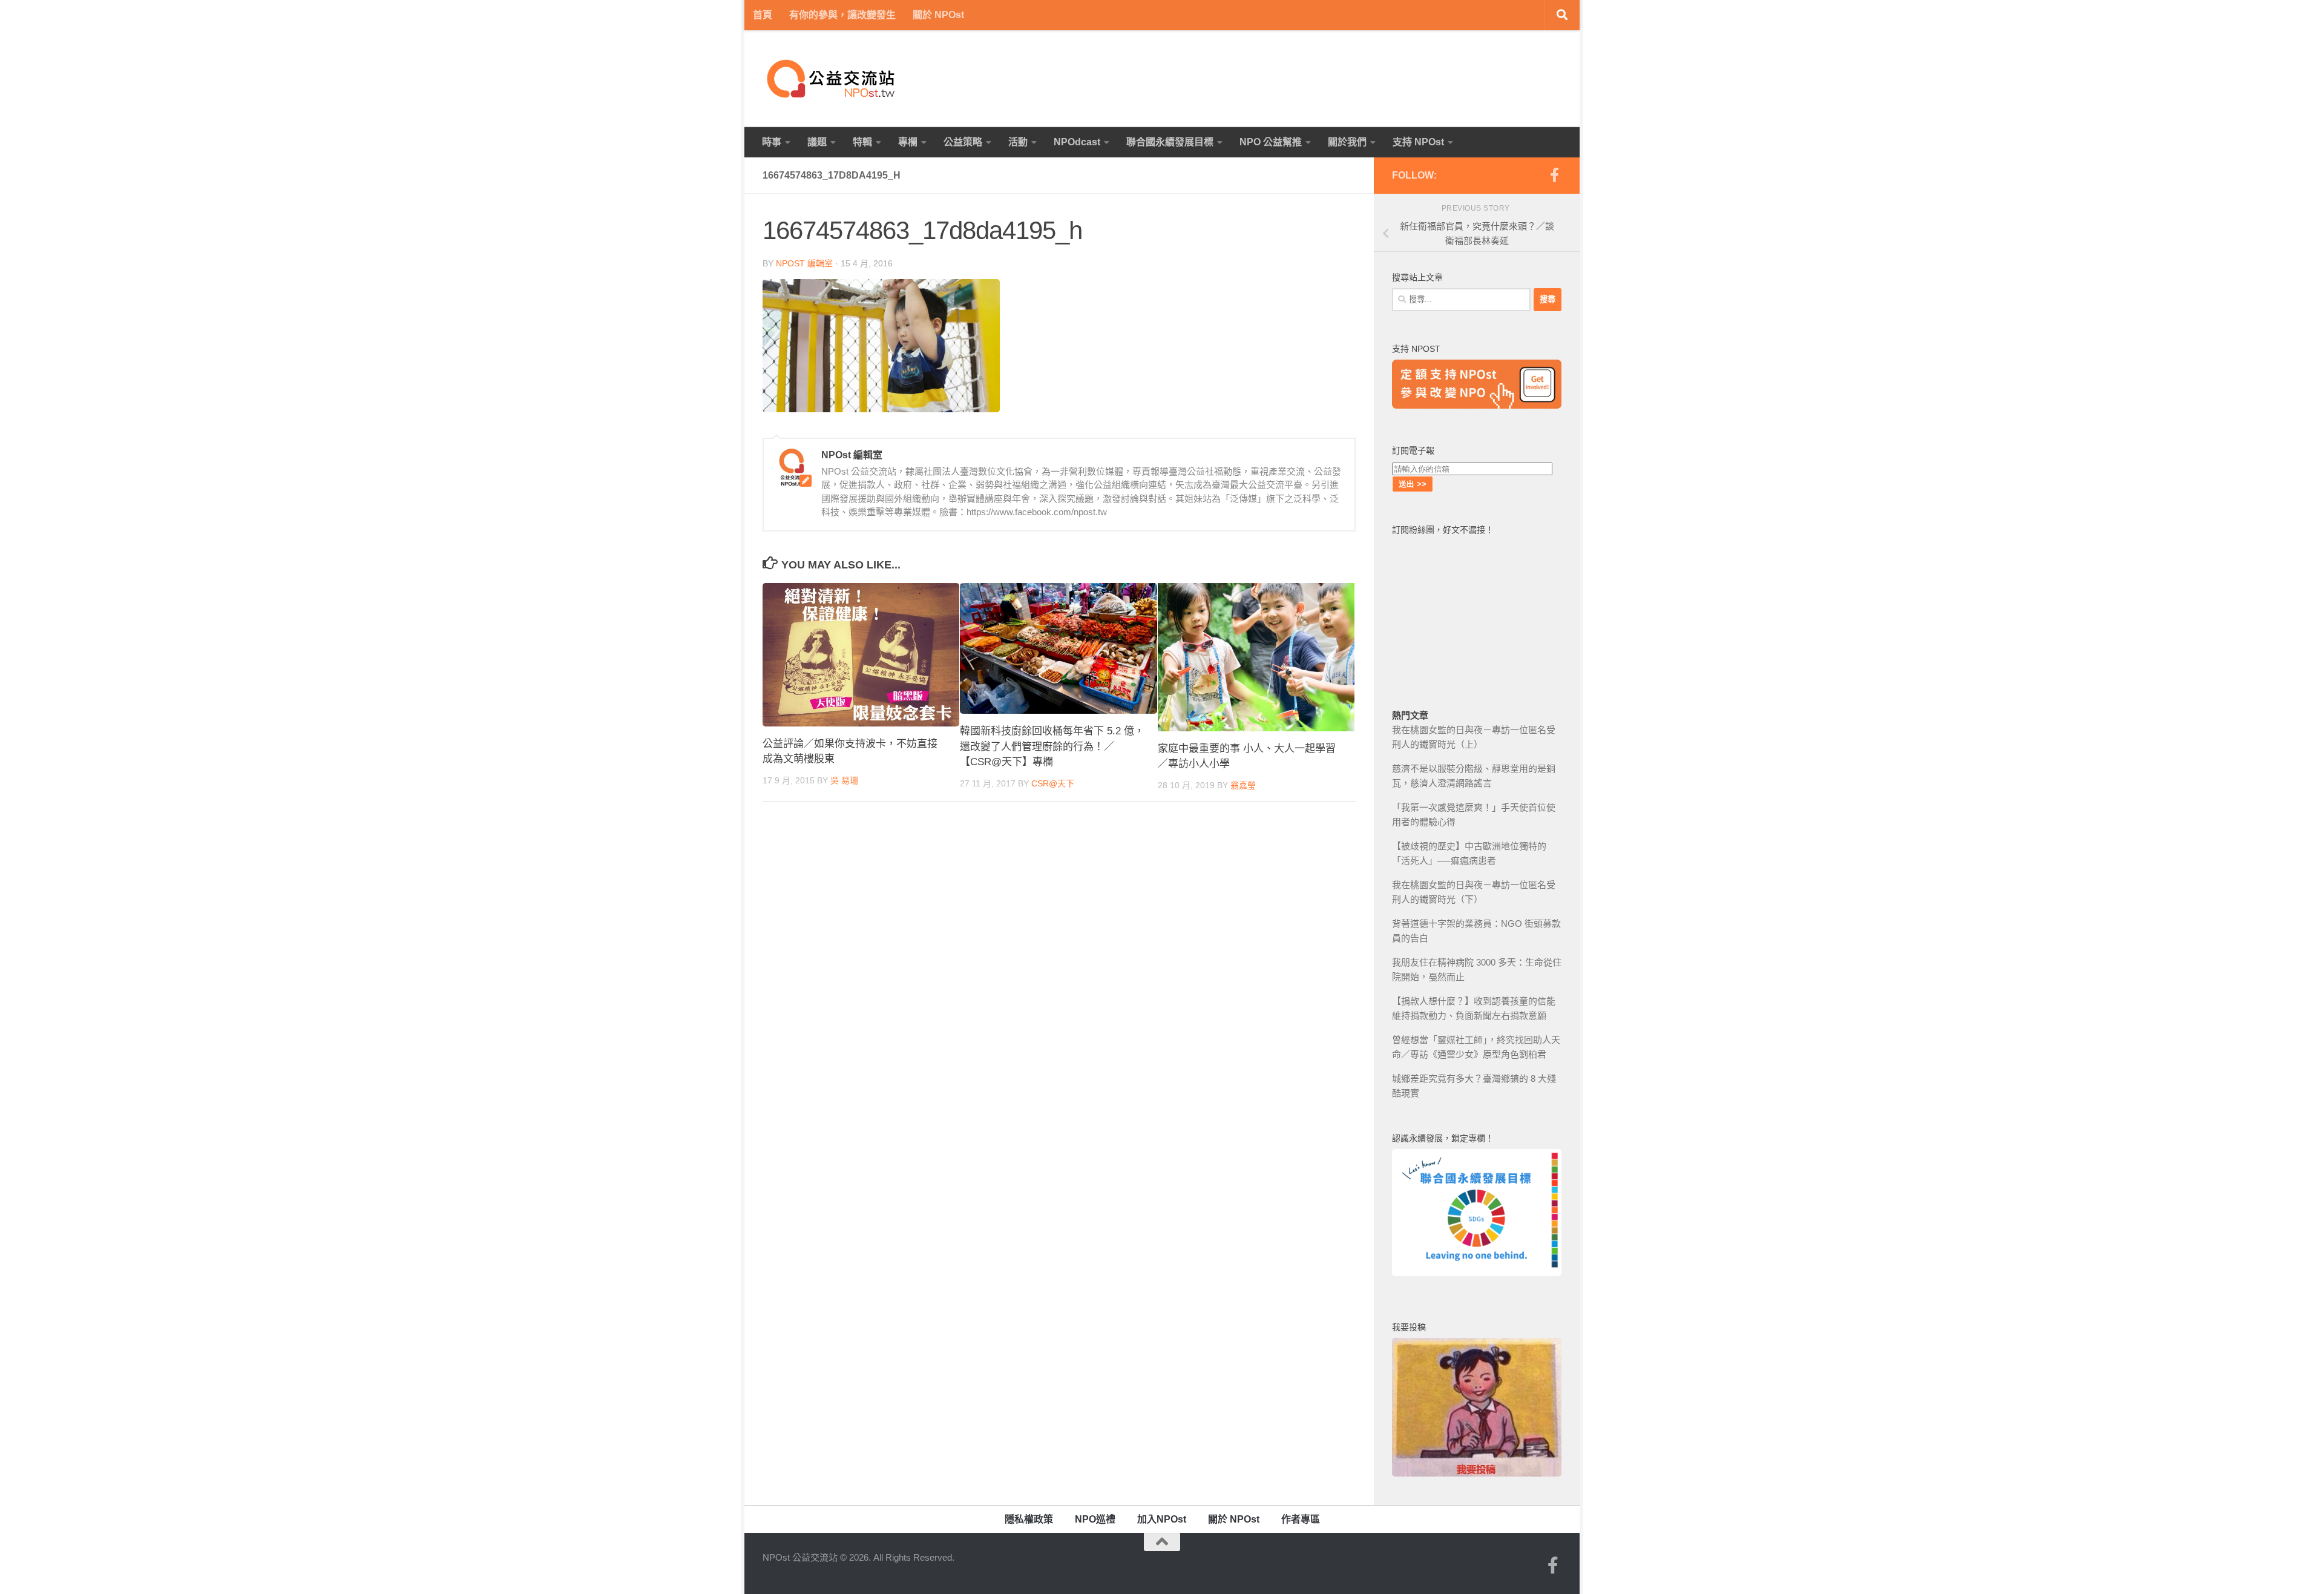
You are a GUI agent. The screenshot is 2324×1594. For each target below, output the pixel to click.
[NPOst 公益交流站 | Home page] (832, 79)
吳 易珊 (844, 780)
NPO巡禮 (1095, 1519)
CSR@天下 (1053, 783)
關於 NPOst (938, 15)
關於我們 (1347, 142)
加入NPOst (1162, 1519)
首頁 (763, 15)
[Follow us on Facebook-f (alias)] (1554, 175)
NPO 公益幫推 (1271, 142)
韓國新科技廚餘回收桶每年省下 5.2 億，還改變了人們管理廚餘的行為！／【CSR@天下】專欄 (1052, 746)
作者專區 (1301, 1519)
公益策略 (963, 142)
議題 (817, 142)
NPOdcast (1077, 142)
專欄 (908, 142)
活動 (1018, 142)
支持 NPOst (1418, 142)
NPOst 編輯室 (804, 263)
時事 (772, 142)
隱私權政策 (1029, 1519)
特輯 (862, 142)
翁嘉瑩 (1243, 785)
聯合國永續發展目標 (1170, 142)
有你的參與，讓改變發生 (842, 15)
